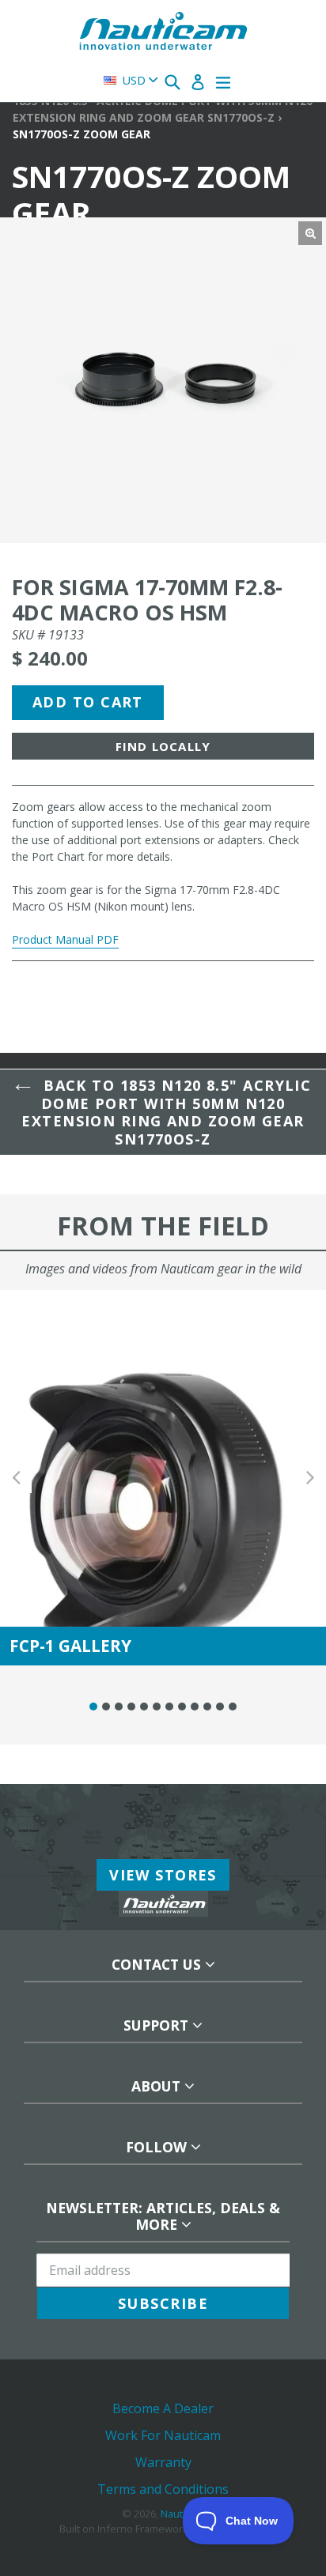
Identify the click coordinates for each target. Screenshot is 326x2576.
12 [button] (233, 1707)
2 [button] (106, 1707)
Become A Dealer (163, 2408)
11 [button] (220, 1707)
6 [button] (157, 1707)
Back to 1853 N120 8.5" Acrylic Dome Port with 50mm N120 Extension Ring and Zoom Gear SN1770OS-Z (166, 1112)
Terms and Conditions (163, 2489)
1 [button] (93, 1707)
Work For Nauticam (163, 2435)
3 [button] (119, 1707)
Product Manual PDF (65, 939)
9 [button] (195, 1707)
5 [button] (144, 1707)
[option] (163, 1478)
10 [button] (207, 1707)
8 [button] (182, 1707)
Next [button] (310, 1478)
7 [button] (169, 1707)
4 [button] (131, 1707)
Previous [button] (16, 1478)
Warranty (163, 2462)
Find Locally (163, 746)
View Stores (163, 1875)
